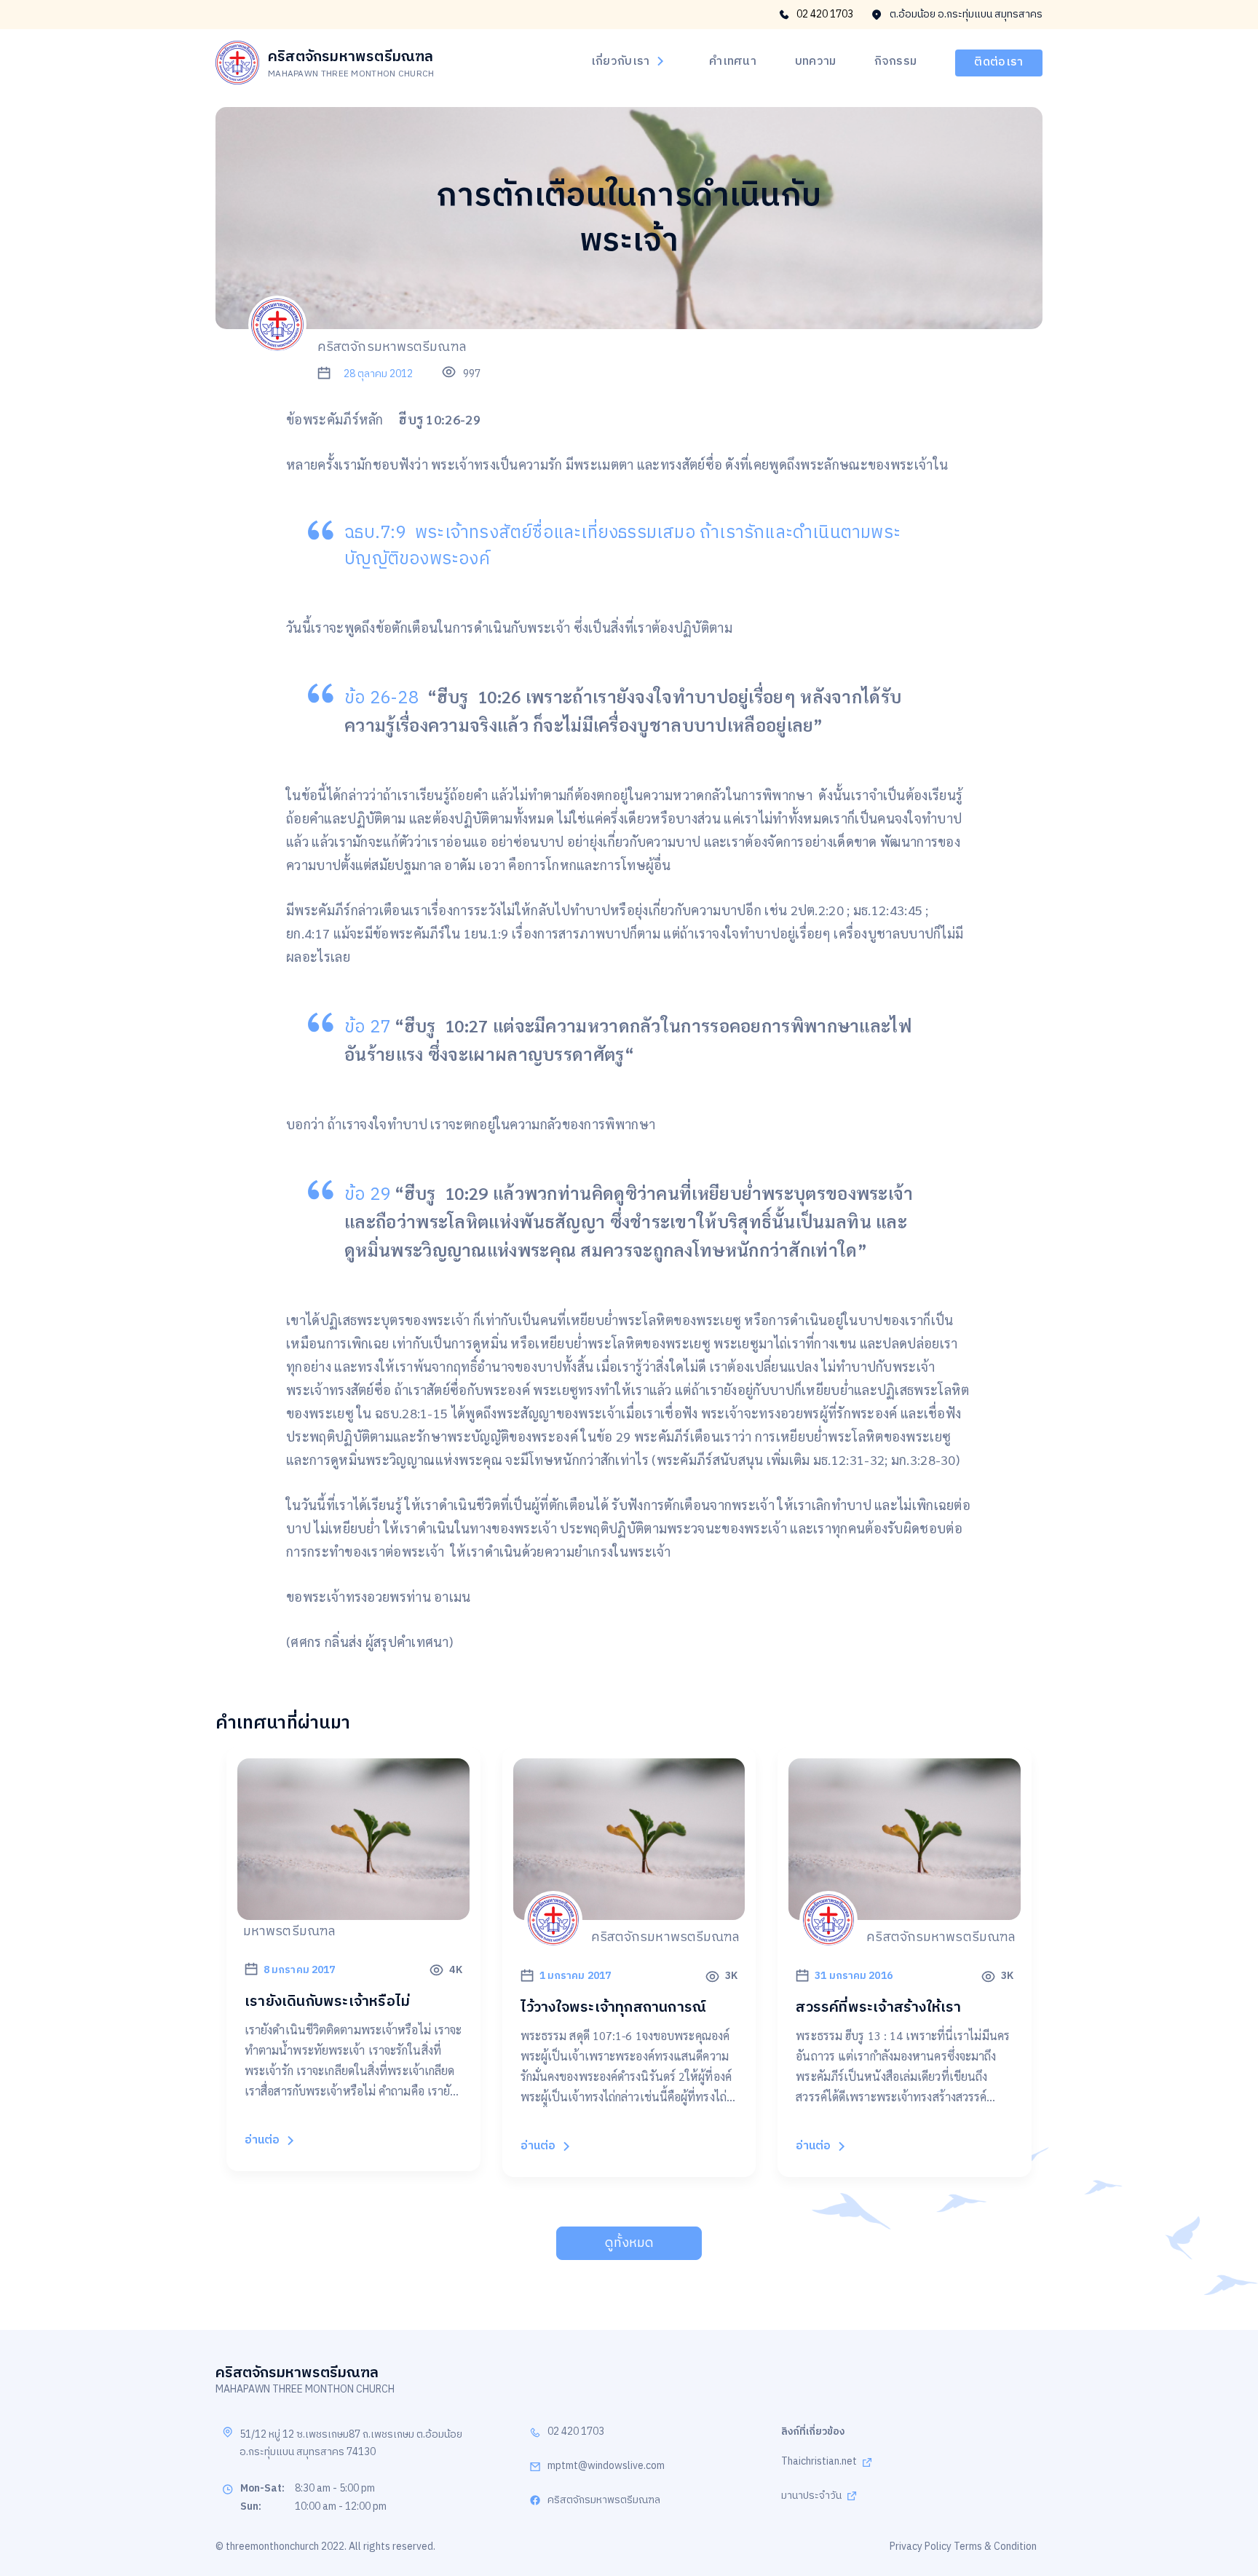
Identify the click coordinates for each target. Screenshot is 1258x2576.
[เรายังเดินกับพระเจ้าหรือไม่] (353, 1911)
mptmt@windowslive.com (606, 2466)
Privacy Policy (921, 2547)
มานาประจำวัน (811, 2496)
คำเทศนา (733, 62)
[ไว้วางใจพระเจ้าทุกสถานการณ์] (629, 1912)
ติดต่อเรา (998, 62)
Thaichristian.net (819, 2462)
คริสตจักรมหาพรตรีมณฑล (604, 2501)
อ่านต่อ (262, 2140)
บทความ (816, 62)
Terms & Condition (995, 2547)
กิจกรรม (895, 62)
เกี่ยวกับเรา (621, 62)
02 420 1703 (825, 15)
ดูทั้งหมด (629, 2243)
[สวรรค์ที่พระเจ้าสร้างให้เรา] (905, 1912)
